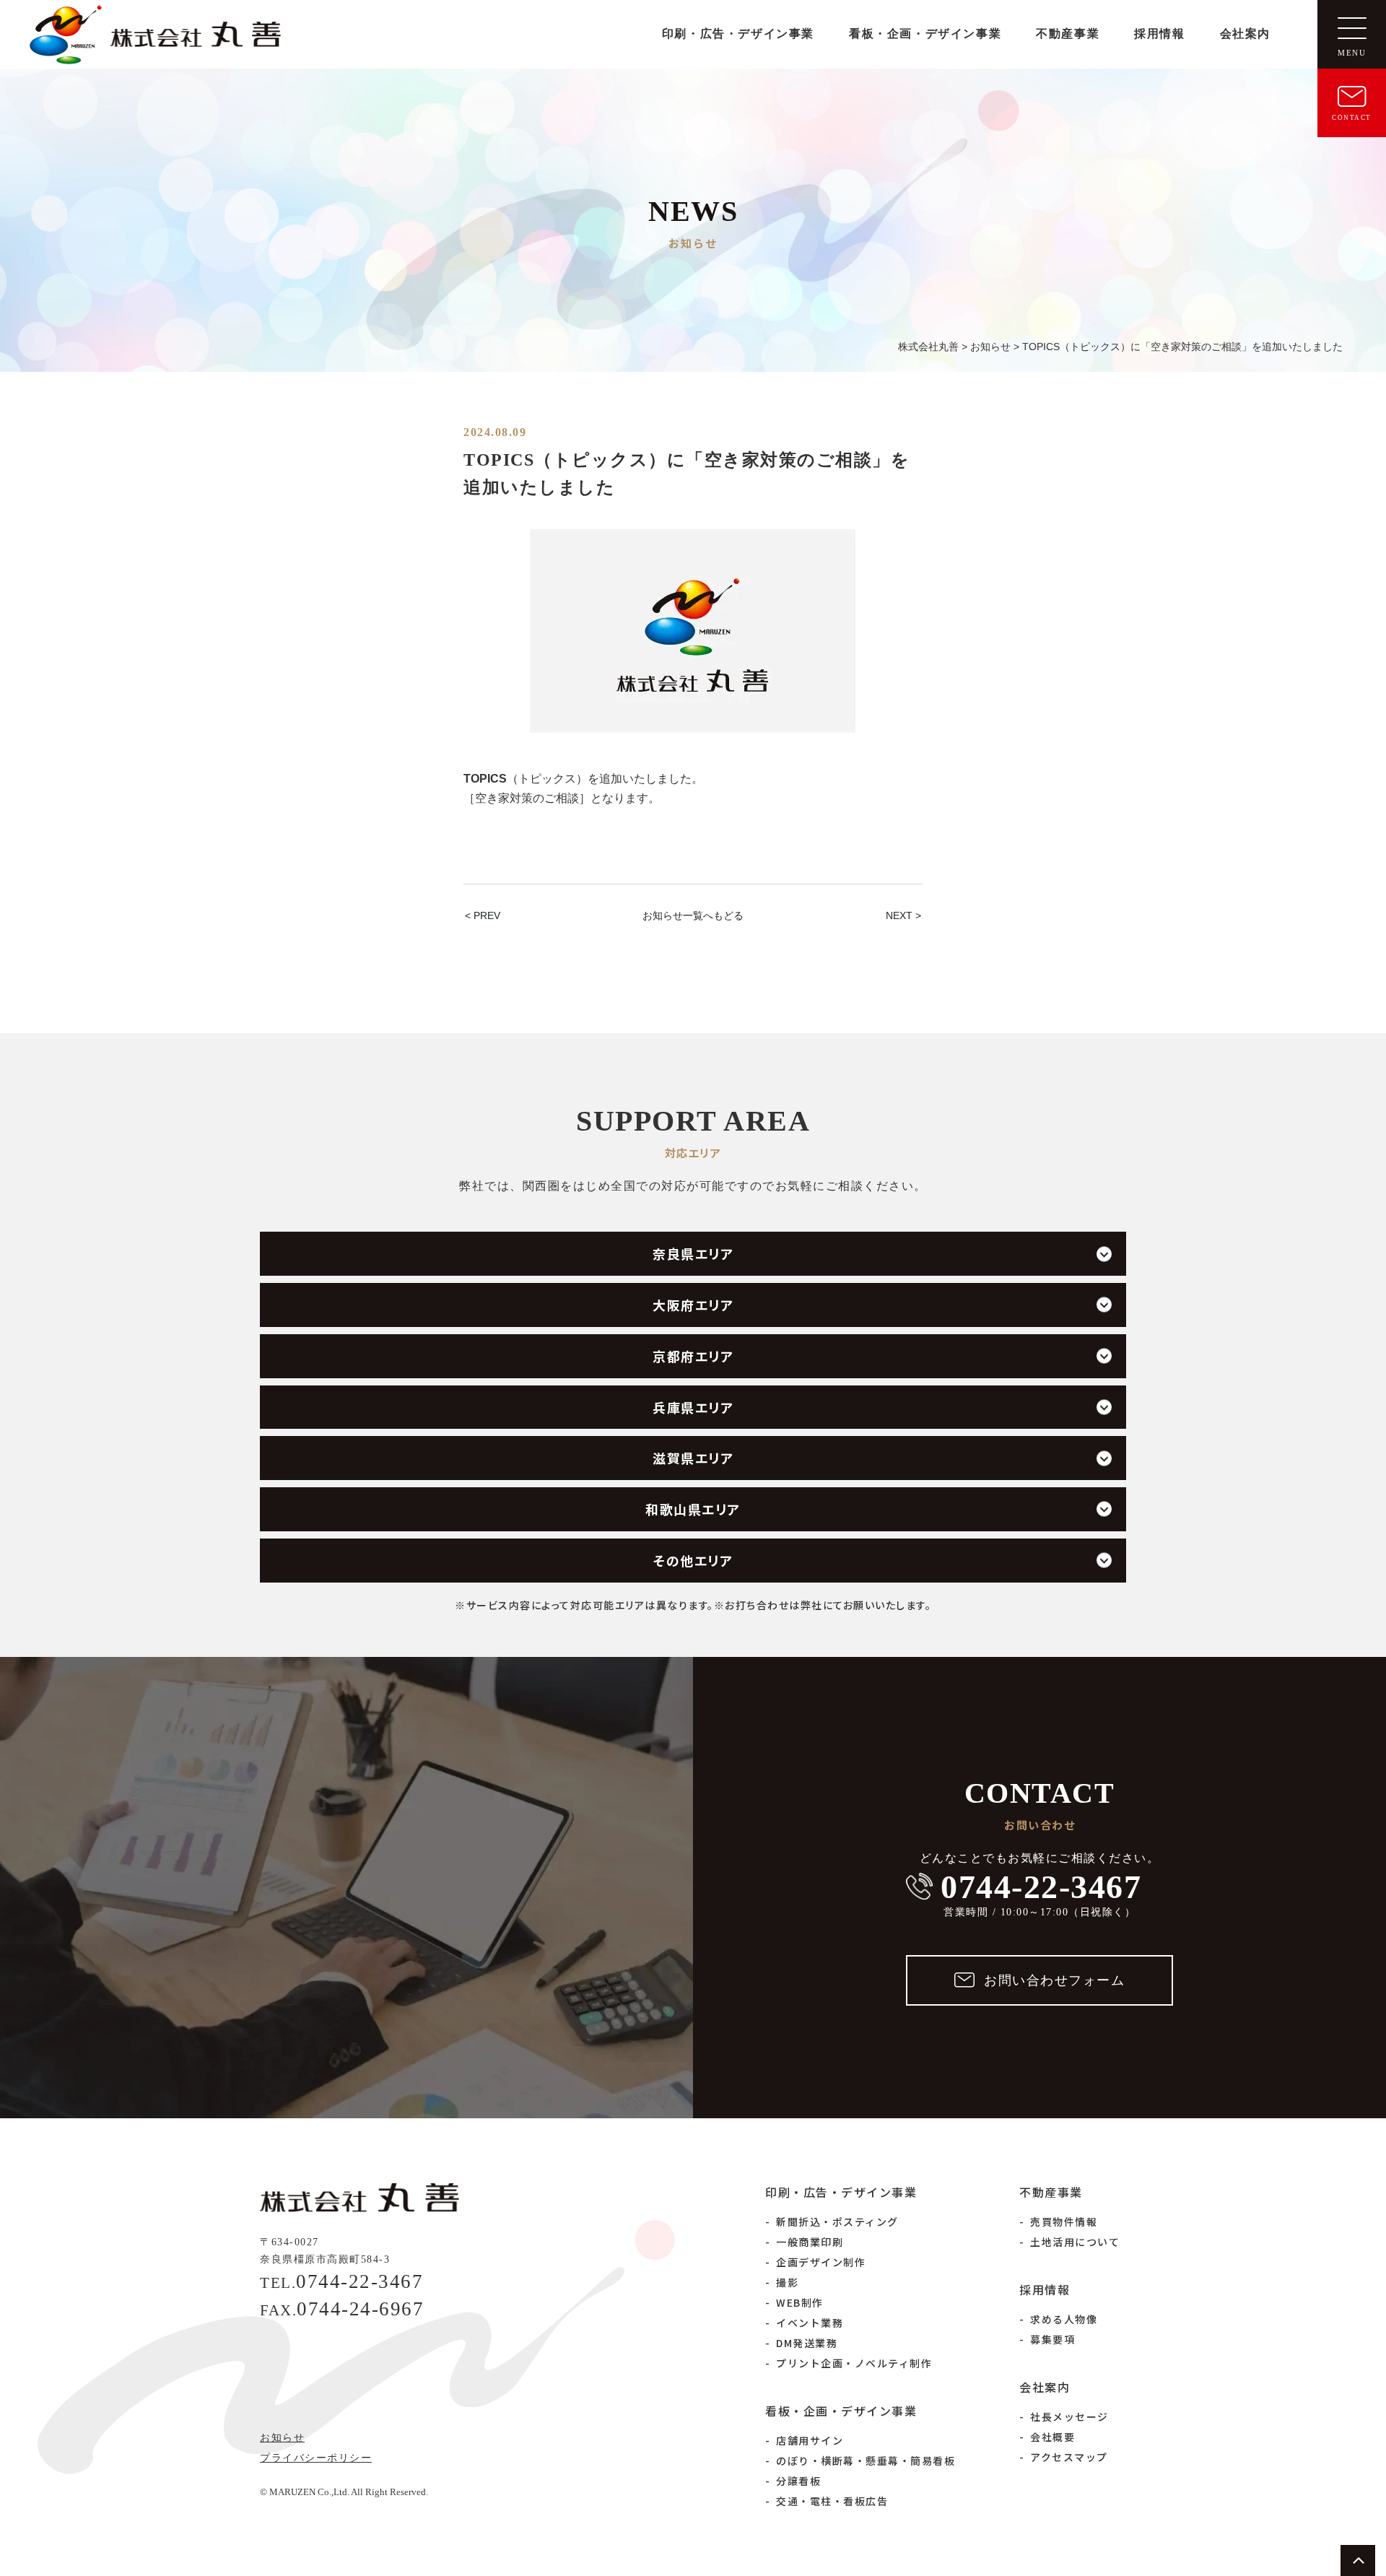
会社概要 (1052, 2437)
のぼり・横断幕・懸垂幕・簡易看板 (866, 2460)
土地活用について (1075, 2242)
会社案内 (1245, 34)
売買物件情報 (1064, 2222)
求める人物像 (1064, 2319)
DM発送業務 (807, 2343)
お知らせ (282, 2438)
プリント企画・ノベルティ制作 (854, 2363)
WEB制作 (800, 2302)
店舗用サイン (810, 2440)
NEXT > (903, 915)
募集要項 (1052, 2339)
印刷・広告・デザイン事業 (738, 34)
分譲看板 (798, 2481)
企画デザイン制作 (821, 2262)
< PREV (483, 915)
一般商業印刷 (810, 2242)
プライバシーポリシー (316, 2458)
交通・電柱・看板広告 (832, 2501)
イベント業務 (810, 2323)
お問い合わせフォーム (1054, 1980)
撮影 (787, 2282)
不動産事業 (1068, 34)
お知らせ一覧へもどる (693, 915)
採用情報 (1159, 34)
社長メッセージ (1069, 2416)
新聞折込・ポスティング (837, 2222)
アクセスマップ (1069, 2457)
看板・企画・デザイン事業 (925, 34)
